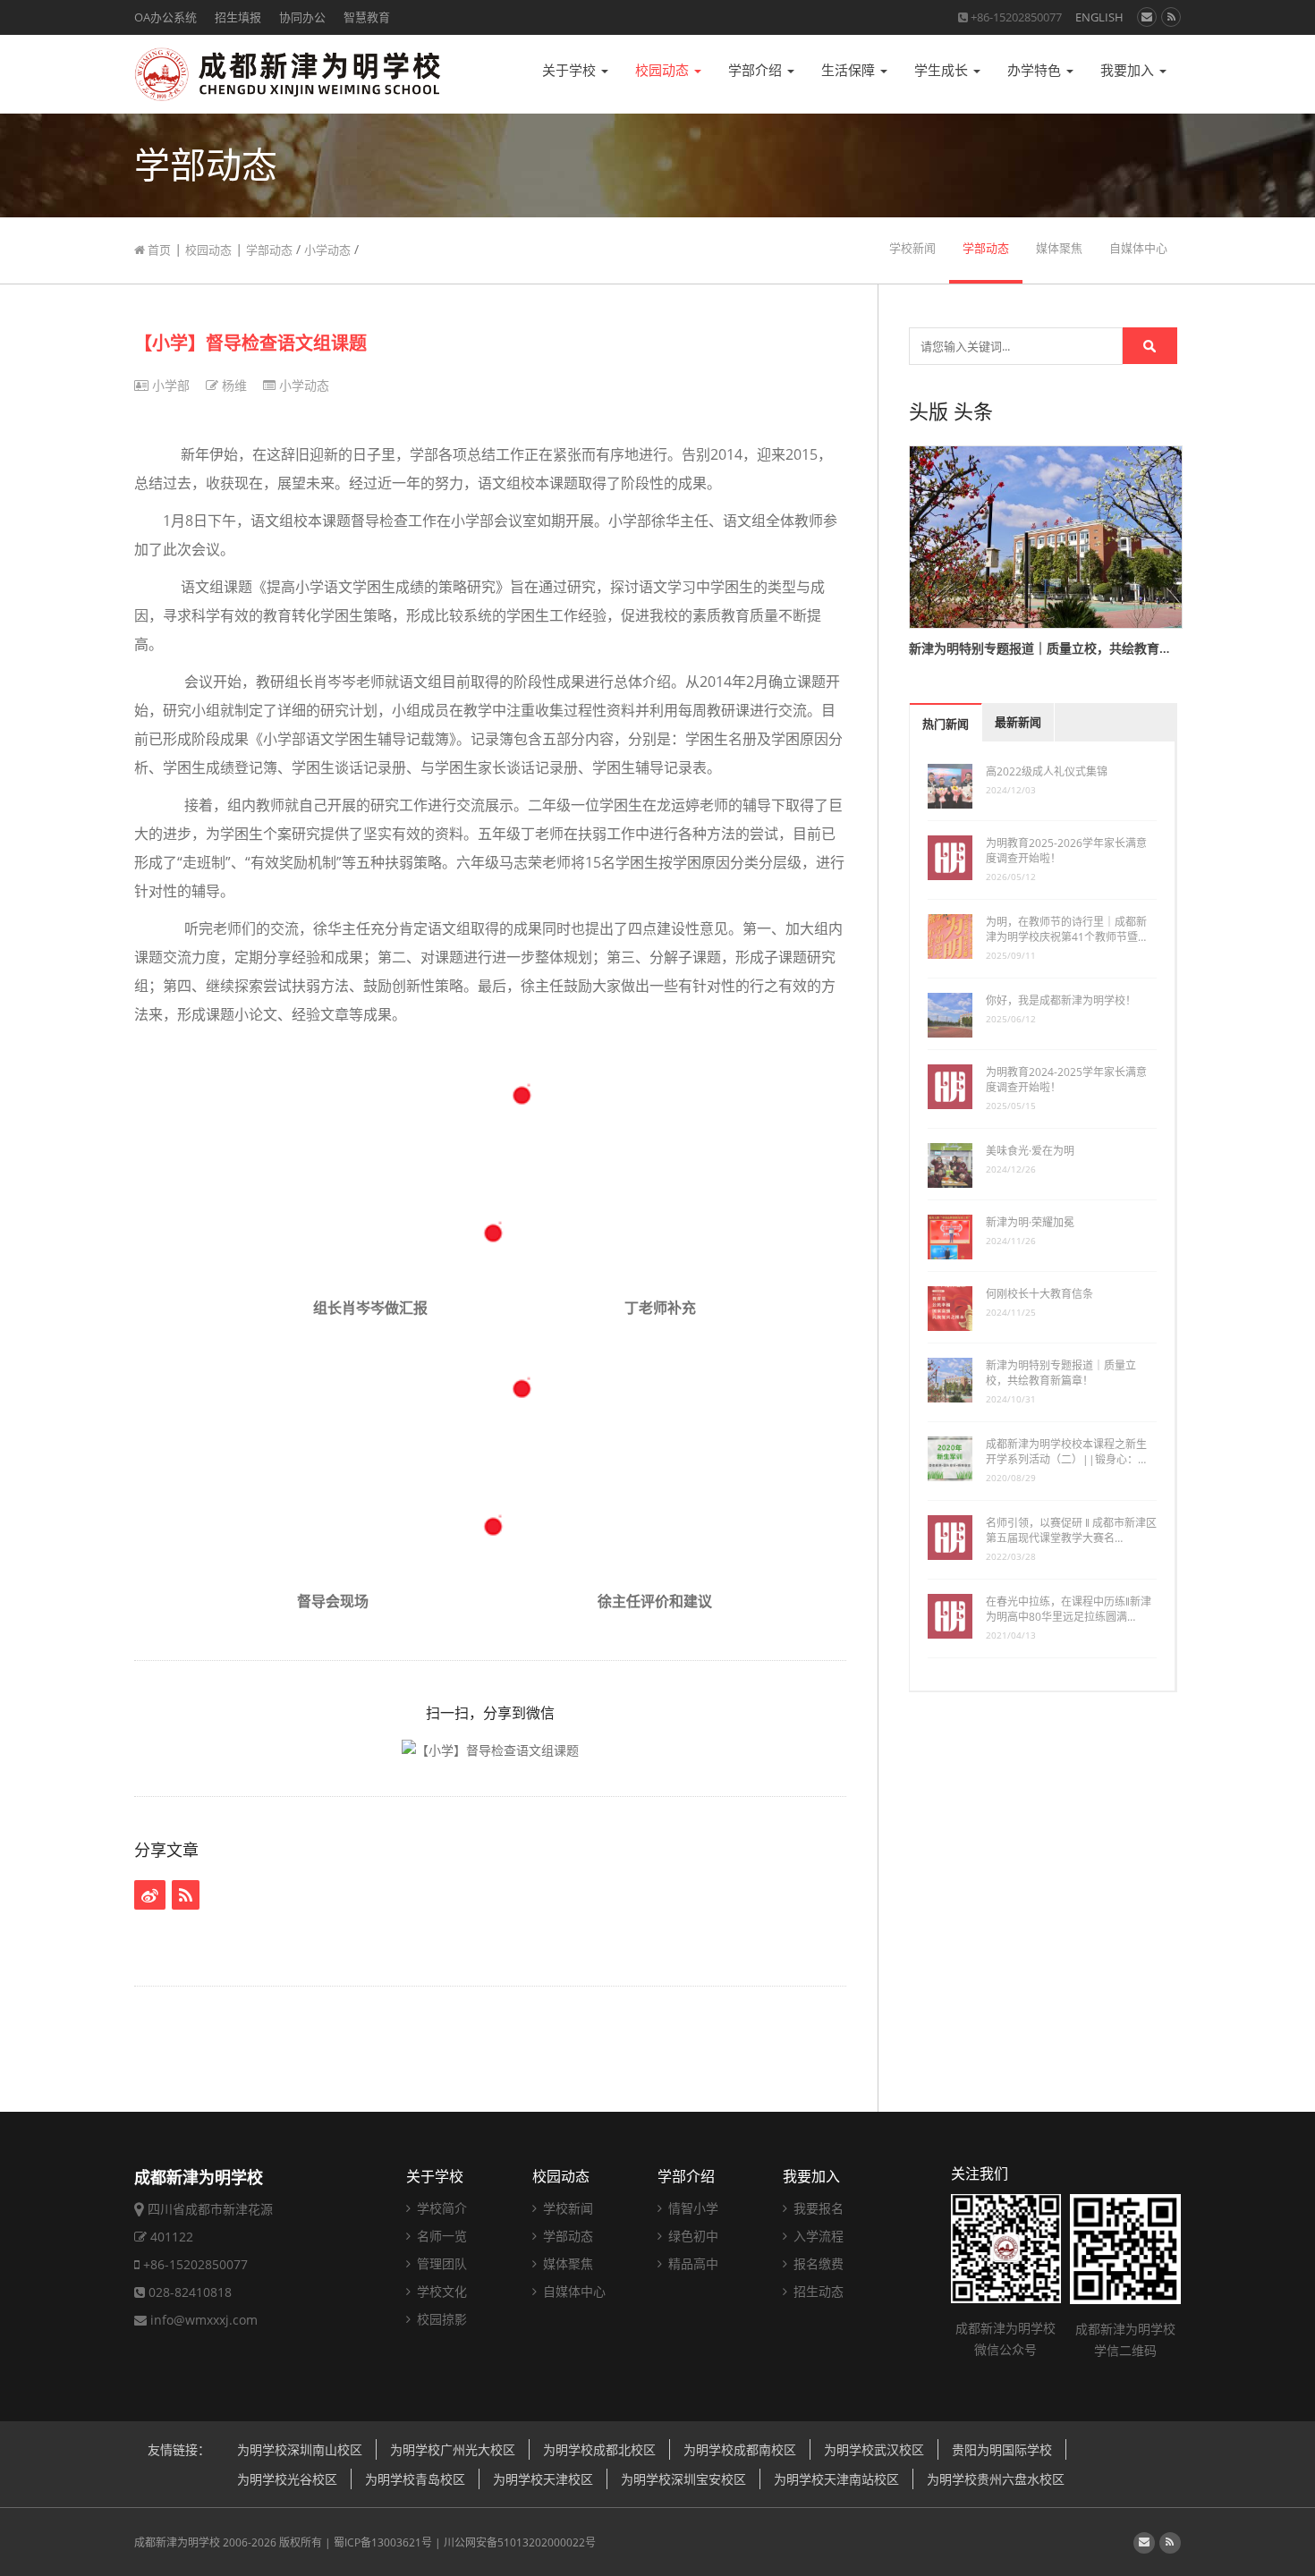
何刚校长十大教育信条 (1039, 1294)
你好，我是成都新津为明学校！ (1061, 1000)
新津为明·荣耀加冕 (1030, 1222)
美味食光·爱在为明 (1030, 1151)
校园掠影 (440, 2319)
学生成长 (943, 70)
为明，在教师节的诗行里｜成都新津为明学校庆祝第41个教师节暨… (1066, 929)
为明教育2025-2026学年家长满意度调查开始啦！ (1066, 851)
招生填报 (238, 17)
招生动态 (817, 2291)
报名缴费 (817, 2263)
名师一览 (440, 2236)
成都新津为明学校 (177, 2542)
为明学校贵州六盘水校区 (996, 2479)
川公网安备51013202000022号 (520, 2542)
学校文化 (440, 2291)
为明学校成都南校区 (740, 2449)
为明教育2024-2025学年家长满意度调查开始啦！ (1066, 1080)
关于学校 (571, 70)
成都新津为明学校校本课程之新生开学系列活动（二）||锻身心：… (1066, 1452)
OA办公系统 (165, 17)
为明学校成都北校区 (599, 2449)
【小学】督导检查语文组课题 (250, 343)
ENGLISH (1099, 17)
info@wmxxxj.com (204, 2320)
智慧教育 (367, 17)
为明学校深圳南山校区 (300, 2449)
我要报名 (817, 2208)
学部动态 (269, 250)
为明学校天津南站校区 (836, 2479)
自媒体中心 (1138, 248)
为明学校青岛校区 (415, 2479)
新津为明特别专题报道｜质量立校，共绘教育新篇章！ (1061, 1373)
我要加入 (1129, 70)
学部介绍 (757, 70)
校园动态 (664, 70)
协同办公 (302, 17)
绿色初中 (691, 2236)
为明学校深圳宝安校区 (683, 2479)
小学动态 (327, 250)
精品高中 (691, 2263)
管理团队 (440, 2263)
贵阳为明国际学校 (1002, 2449)
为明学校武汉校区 (874, 2449)
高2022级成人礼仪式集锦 (1047, 771)
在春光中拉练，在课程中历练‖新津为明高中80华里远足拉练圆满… (1069, 1609)
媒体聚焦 (1059, 248)
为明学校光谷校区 (287, 2479)
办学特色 (1036, 70)
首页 (158, 250)
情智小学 (691, 2208)
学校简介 (440, 2208)
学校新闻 (912, 248)
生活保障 (850, 70)
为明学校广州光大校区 (453, 2449)
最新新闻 (1018, 722)
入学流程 (817, 2236)
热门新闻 (946, 724)
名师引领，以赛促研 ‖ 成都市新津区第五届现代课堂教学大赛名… (1071, 1530)
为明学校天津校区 (543, 2479)
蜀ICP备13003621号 (383, 2542)
